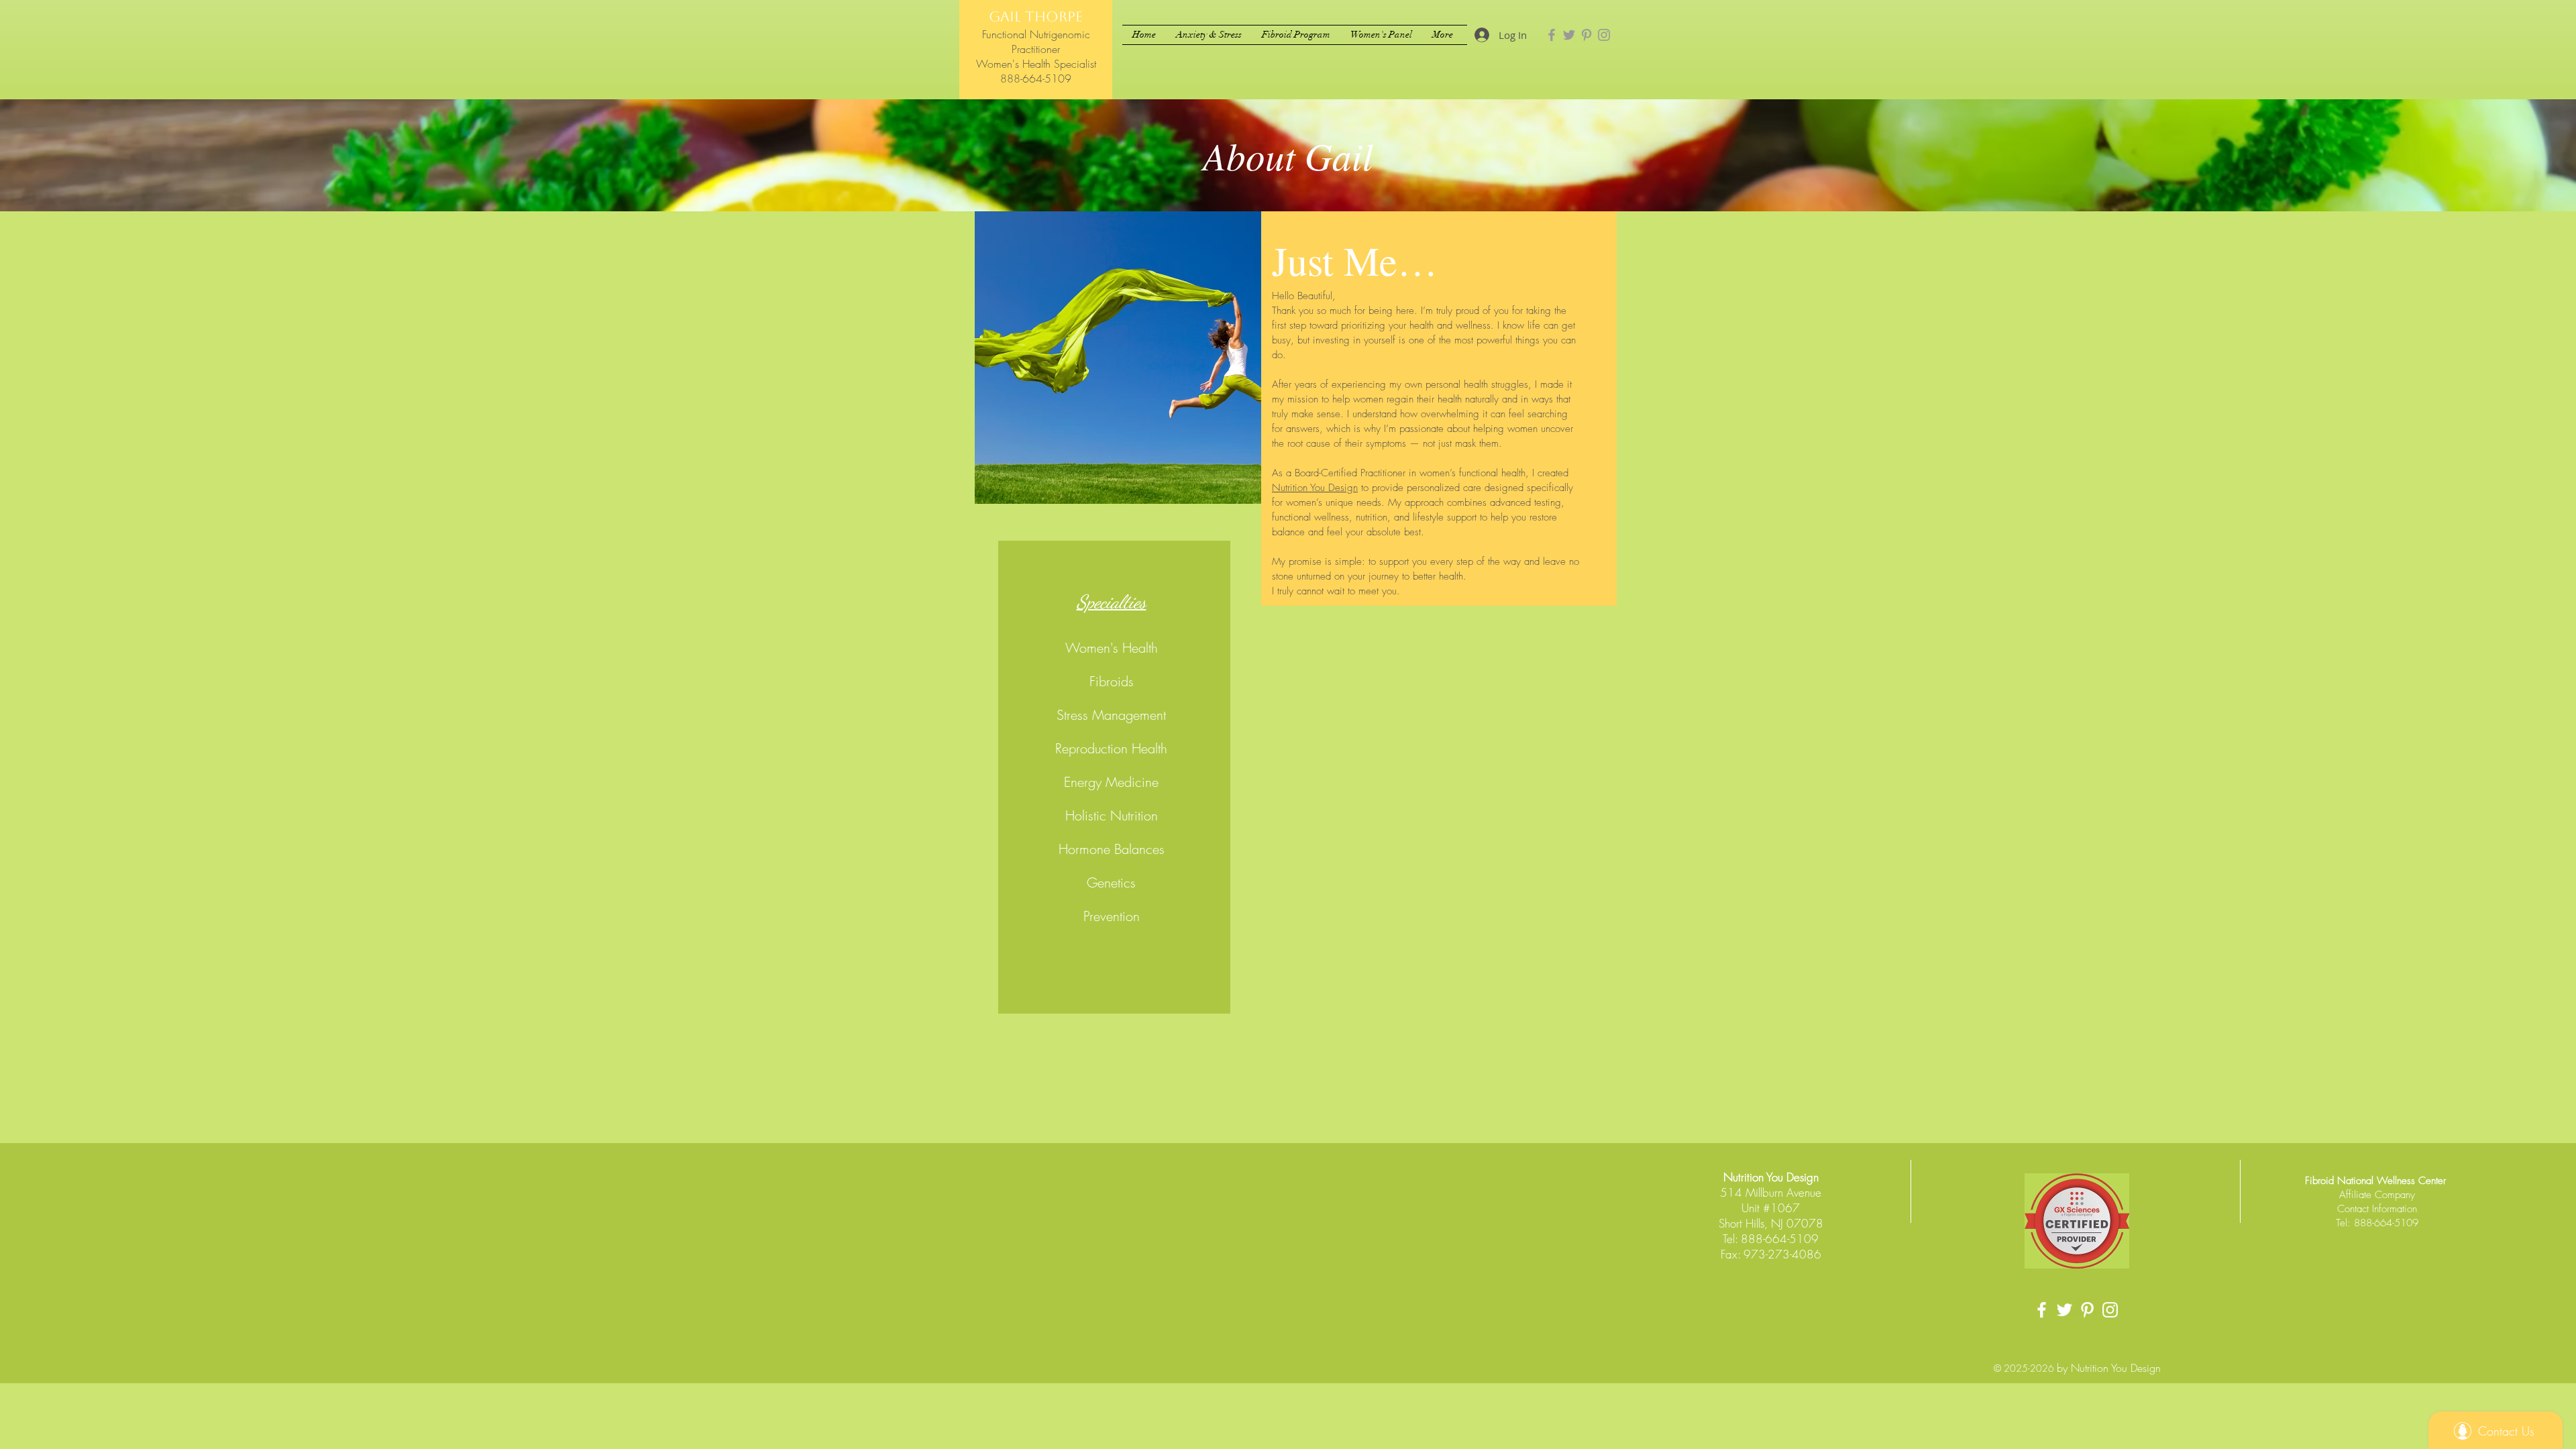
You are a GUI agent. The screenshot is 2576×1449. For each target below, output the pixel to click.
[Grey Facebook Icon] (1552, 35)
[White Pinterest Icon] (2087, 1310)
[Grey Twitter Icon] (1569, 35)
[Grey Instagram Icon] (1604, 35)
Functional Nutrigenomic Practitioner (1036, 42)
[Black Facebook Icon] (2042, 1310)
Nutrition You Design (1315, 488)
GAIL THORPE (1036, 16)
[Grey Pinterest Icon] (1587, 35)
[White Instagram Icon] (2110, 1310)
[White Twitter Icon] (2064, 1310)
